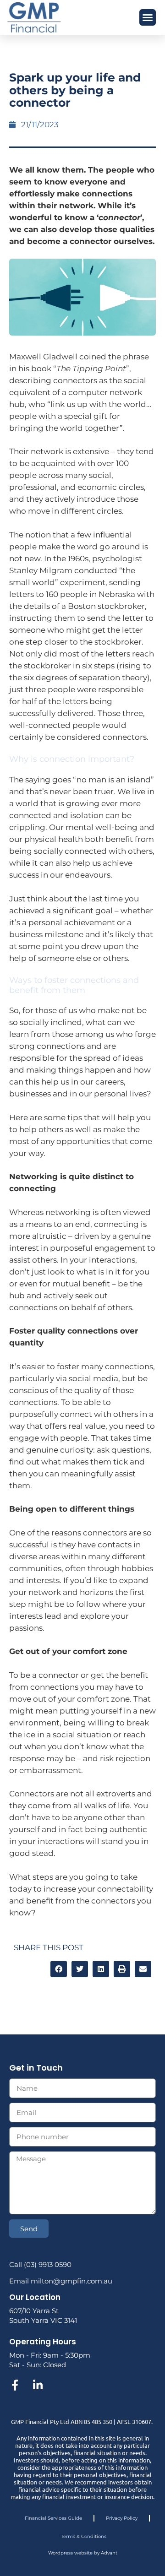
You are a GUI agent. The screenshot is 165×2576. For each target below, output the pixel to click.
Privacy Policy (122, 2518)
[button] (148, 17)
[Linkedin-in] (38, 2385)
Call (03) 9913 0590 (40, 2264)
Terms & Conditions (84, 2536)
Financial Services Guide (53, 2518)
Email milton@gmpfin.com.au (61, 2281)
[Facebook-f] (15, 2385)
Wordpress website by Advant (83, 2553)
